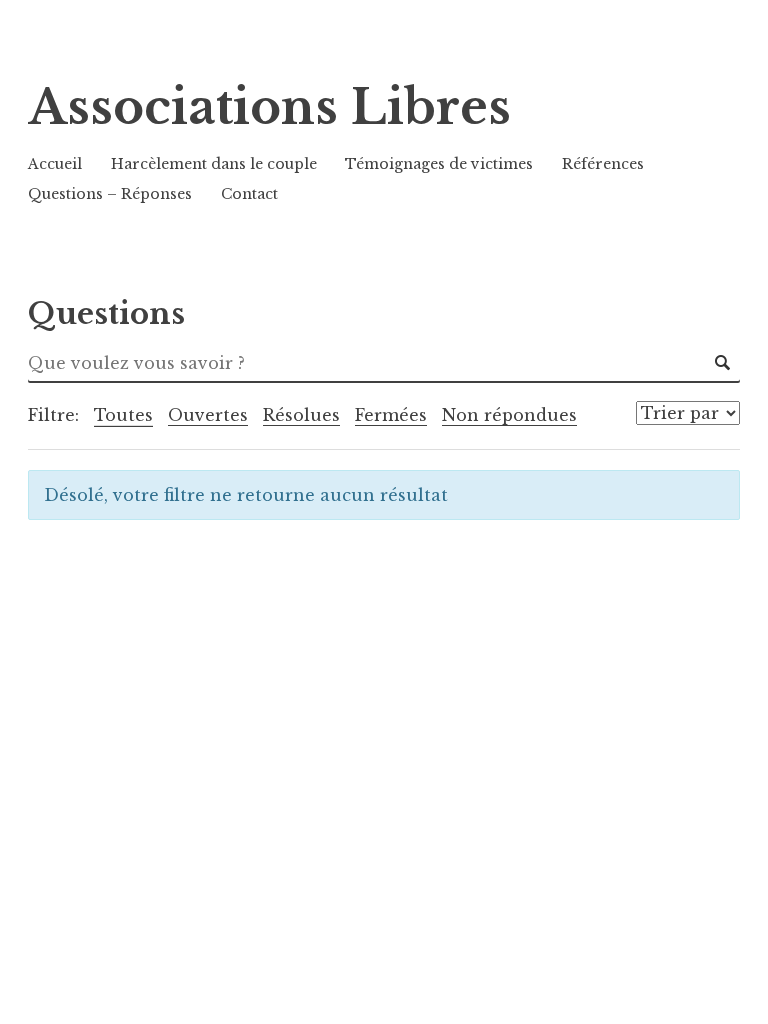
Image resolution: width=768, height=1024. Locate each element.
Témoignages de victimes (439, 164)
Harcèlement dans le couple (214, 164)
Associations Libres (269, 107)
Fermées (391, 415)
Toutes (123, 415)
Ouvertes (208, 415)
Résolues (301, 415)
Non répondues (509, 415)
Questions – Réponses (110, 194)
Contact (249, 194)
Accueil (55, 164)
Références (603, 164)
